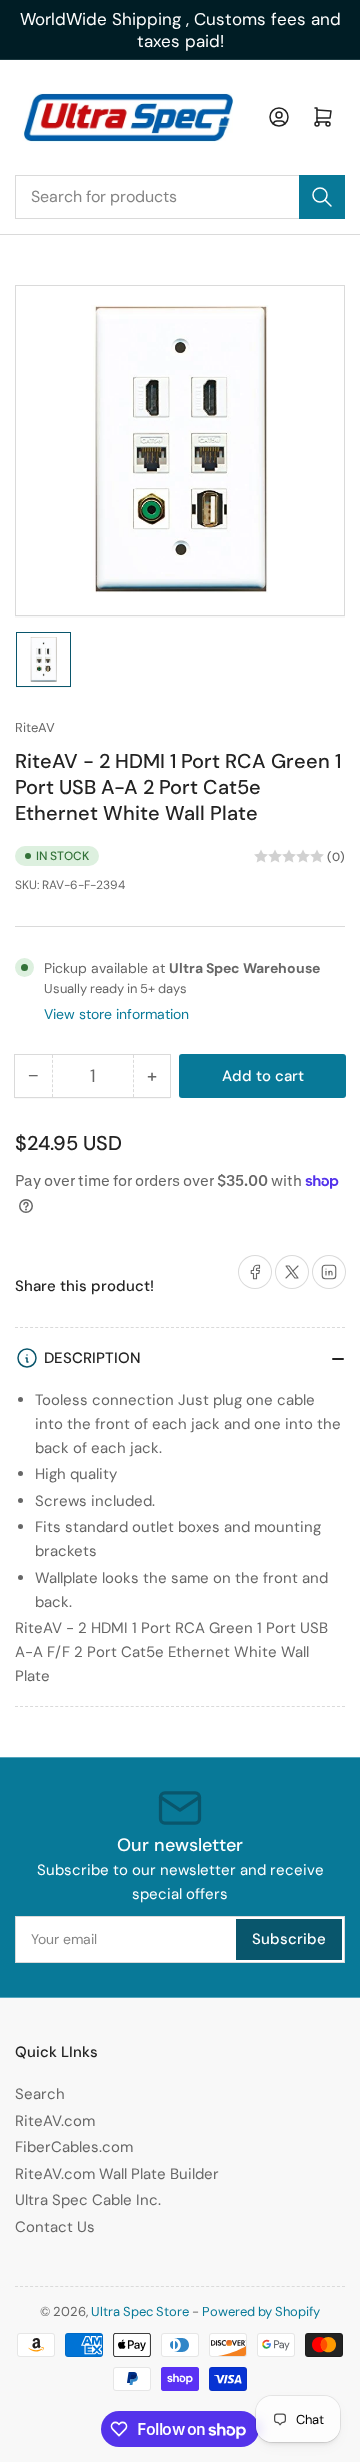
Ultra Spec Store (140, 2311)
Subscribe (289, 1939)
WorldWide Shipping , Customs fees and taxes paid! (180, 30)
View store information (116, 1014)
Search (40, 2094)
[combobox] (180, 197)
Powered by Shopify (261, 2311)
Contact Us (55, 2227)
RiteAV (35, 727)
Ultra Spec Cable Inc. (88, 2200)
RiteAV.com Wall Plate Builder (117, 2174)
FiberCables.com (74, 2147)
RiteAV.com (55, 2121)
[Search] (322, 197)
